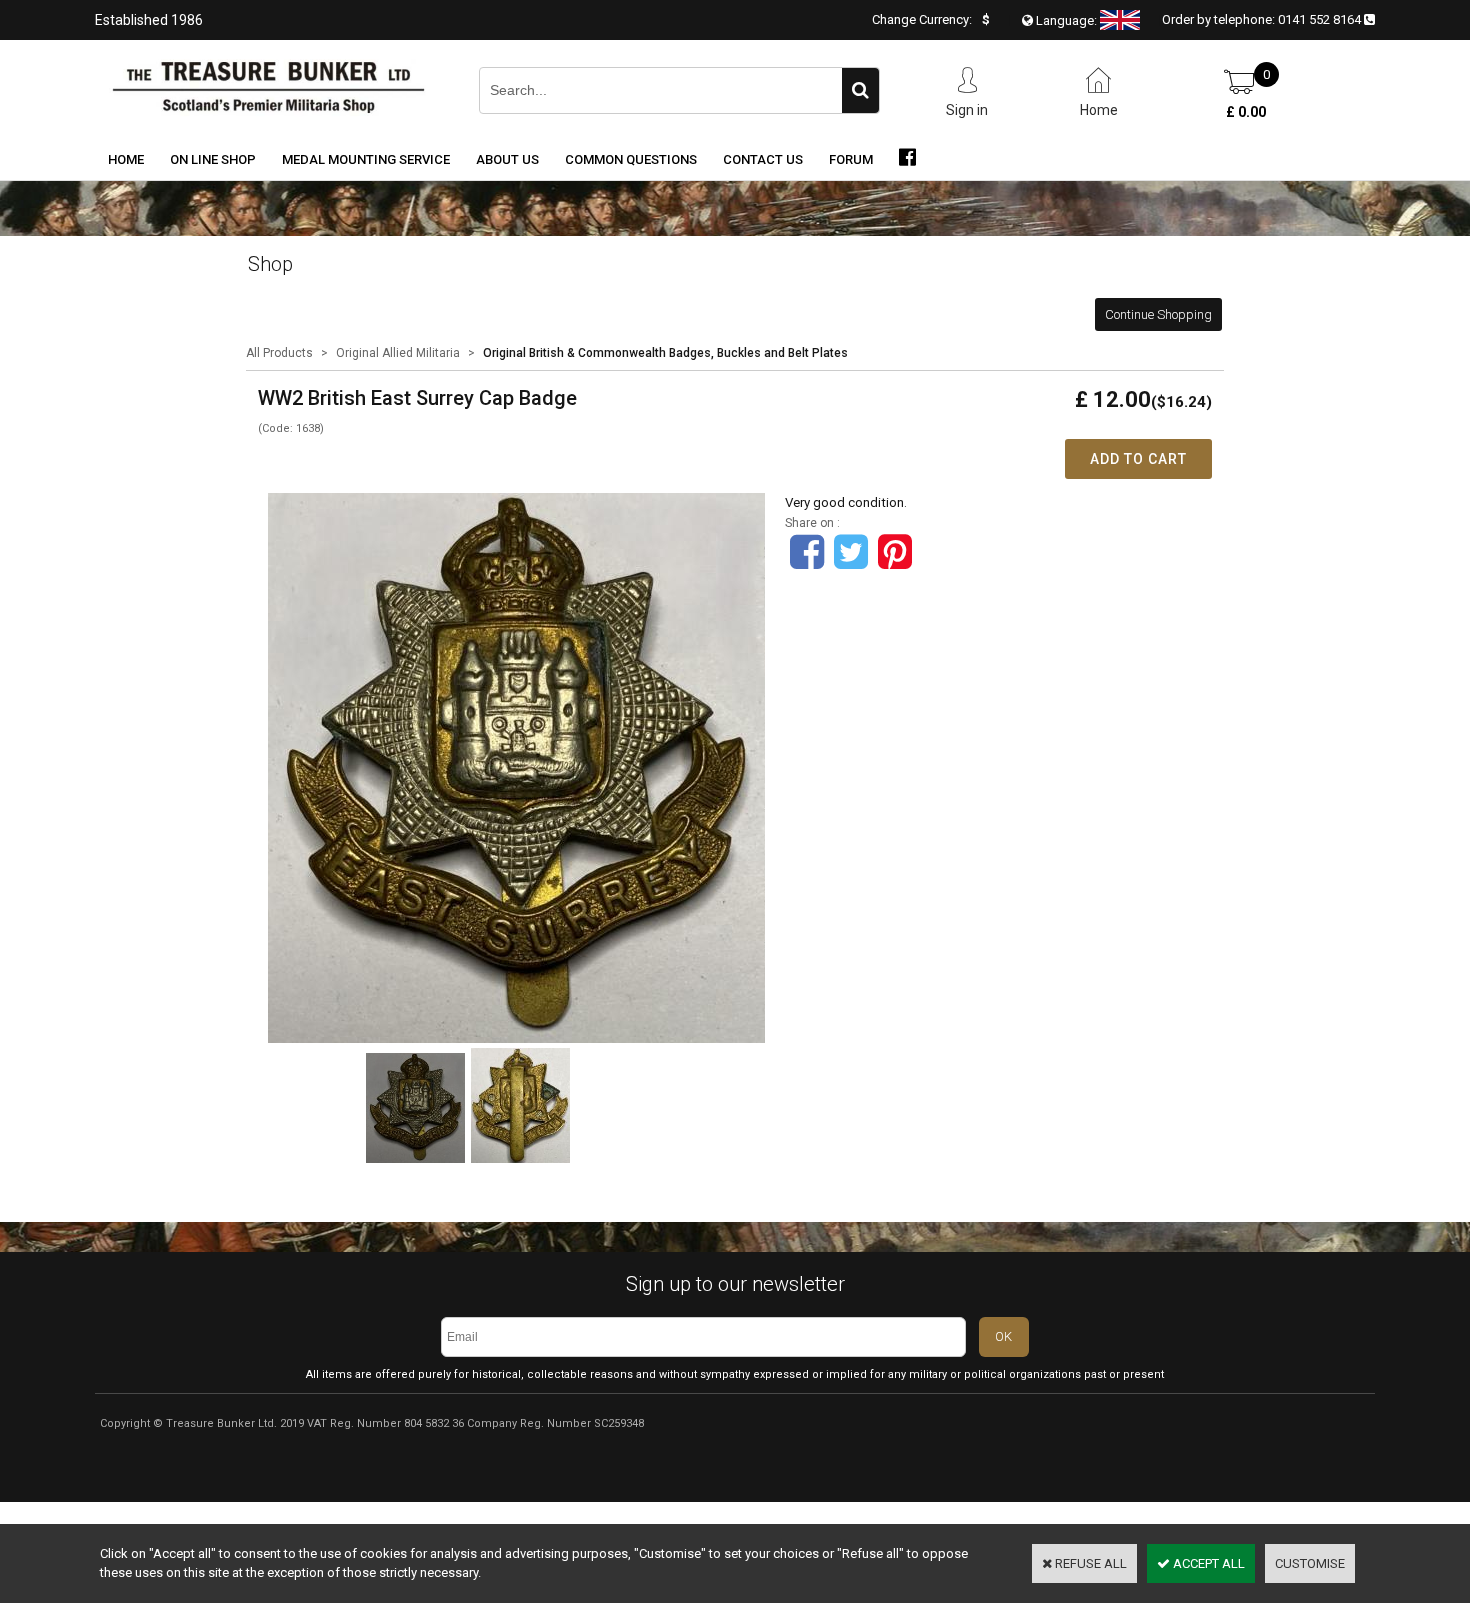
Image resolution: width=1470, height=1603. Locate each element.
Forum (851, 159)
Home (126, 159)
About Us (507, 159)
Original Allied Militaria (398, 353)
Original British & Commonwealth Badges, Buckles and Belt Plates (665, 353)
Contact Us (763, 159)
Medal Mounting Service (366, 159)
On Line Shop (213, 159)
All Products (279, 353)
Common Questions (631, 159)
